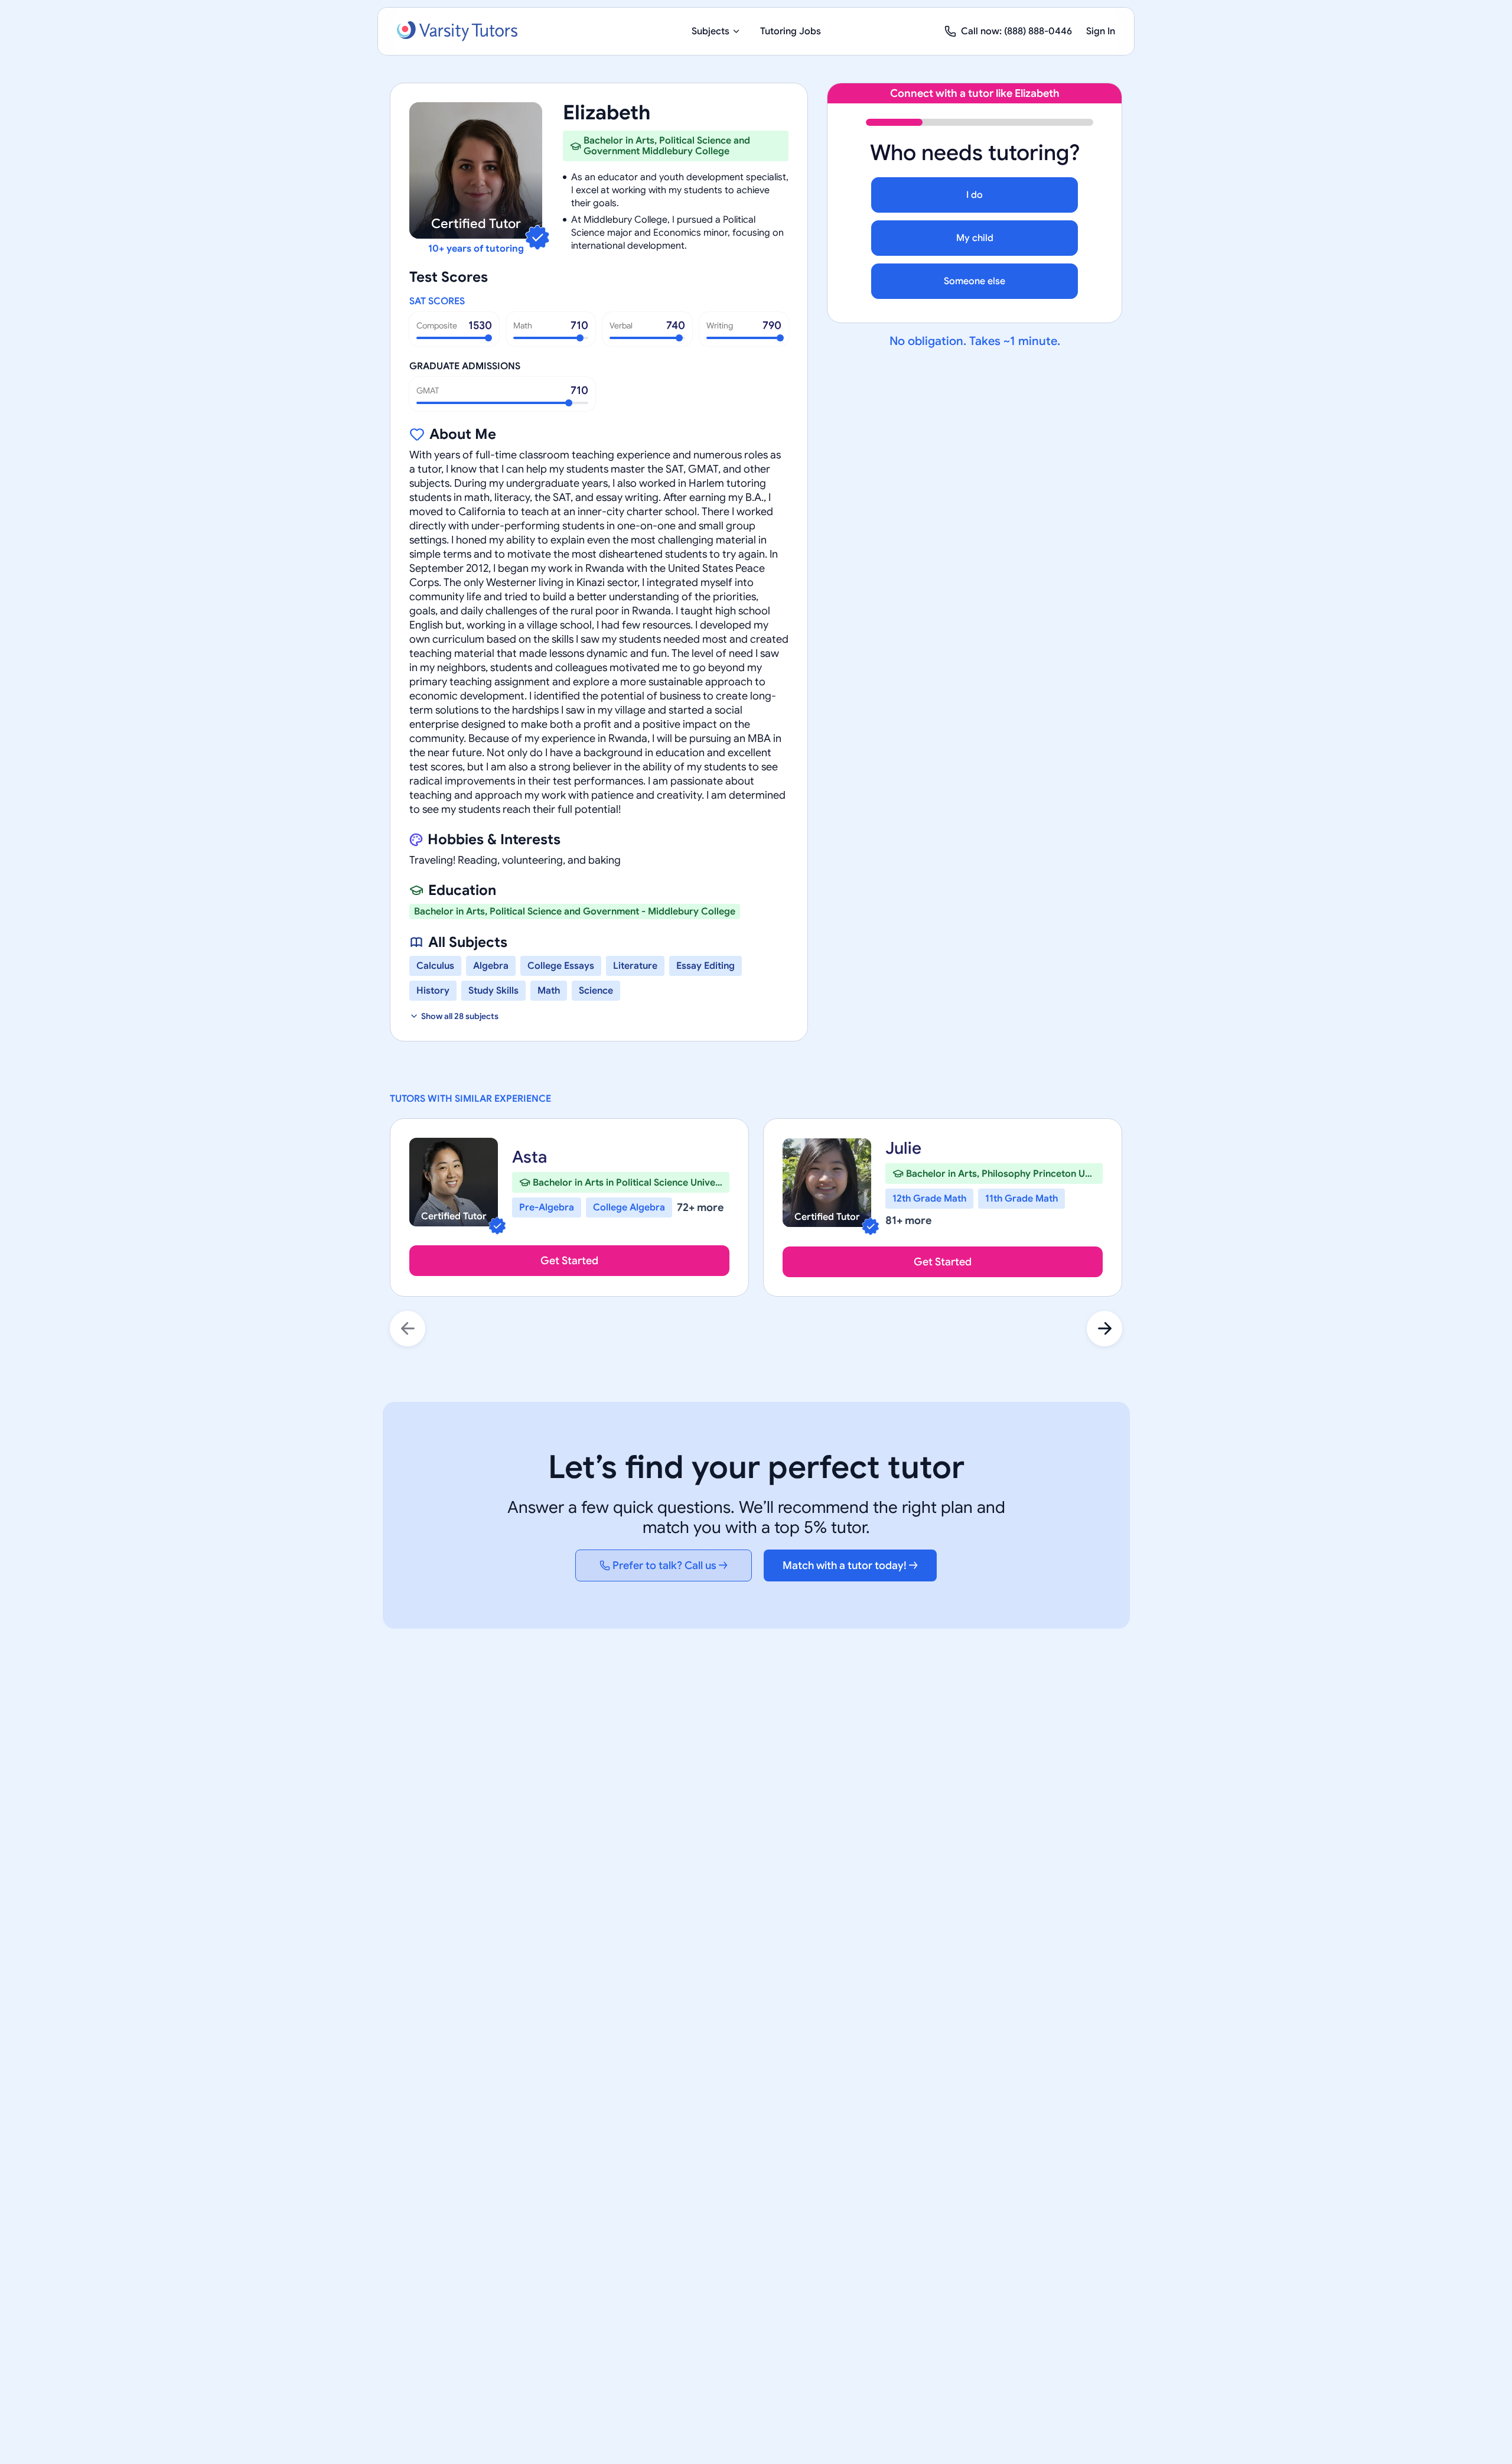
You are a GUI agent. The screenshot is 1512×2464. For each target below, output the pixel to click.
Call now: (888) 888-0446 (1016, 31)
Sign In (1101, 31)
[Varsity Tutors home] (457, 31)
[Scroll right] (1104, 1329)
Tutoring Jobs (791, 31)
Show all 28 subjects (460, 1016)
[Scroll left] (408, 1329)
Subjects (711, 31)
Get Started (569, 1261)
